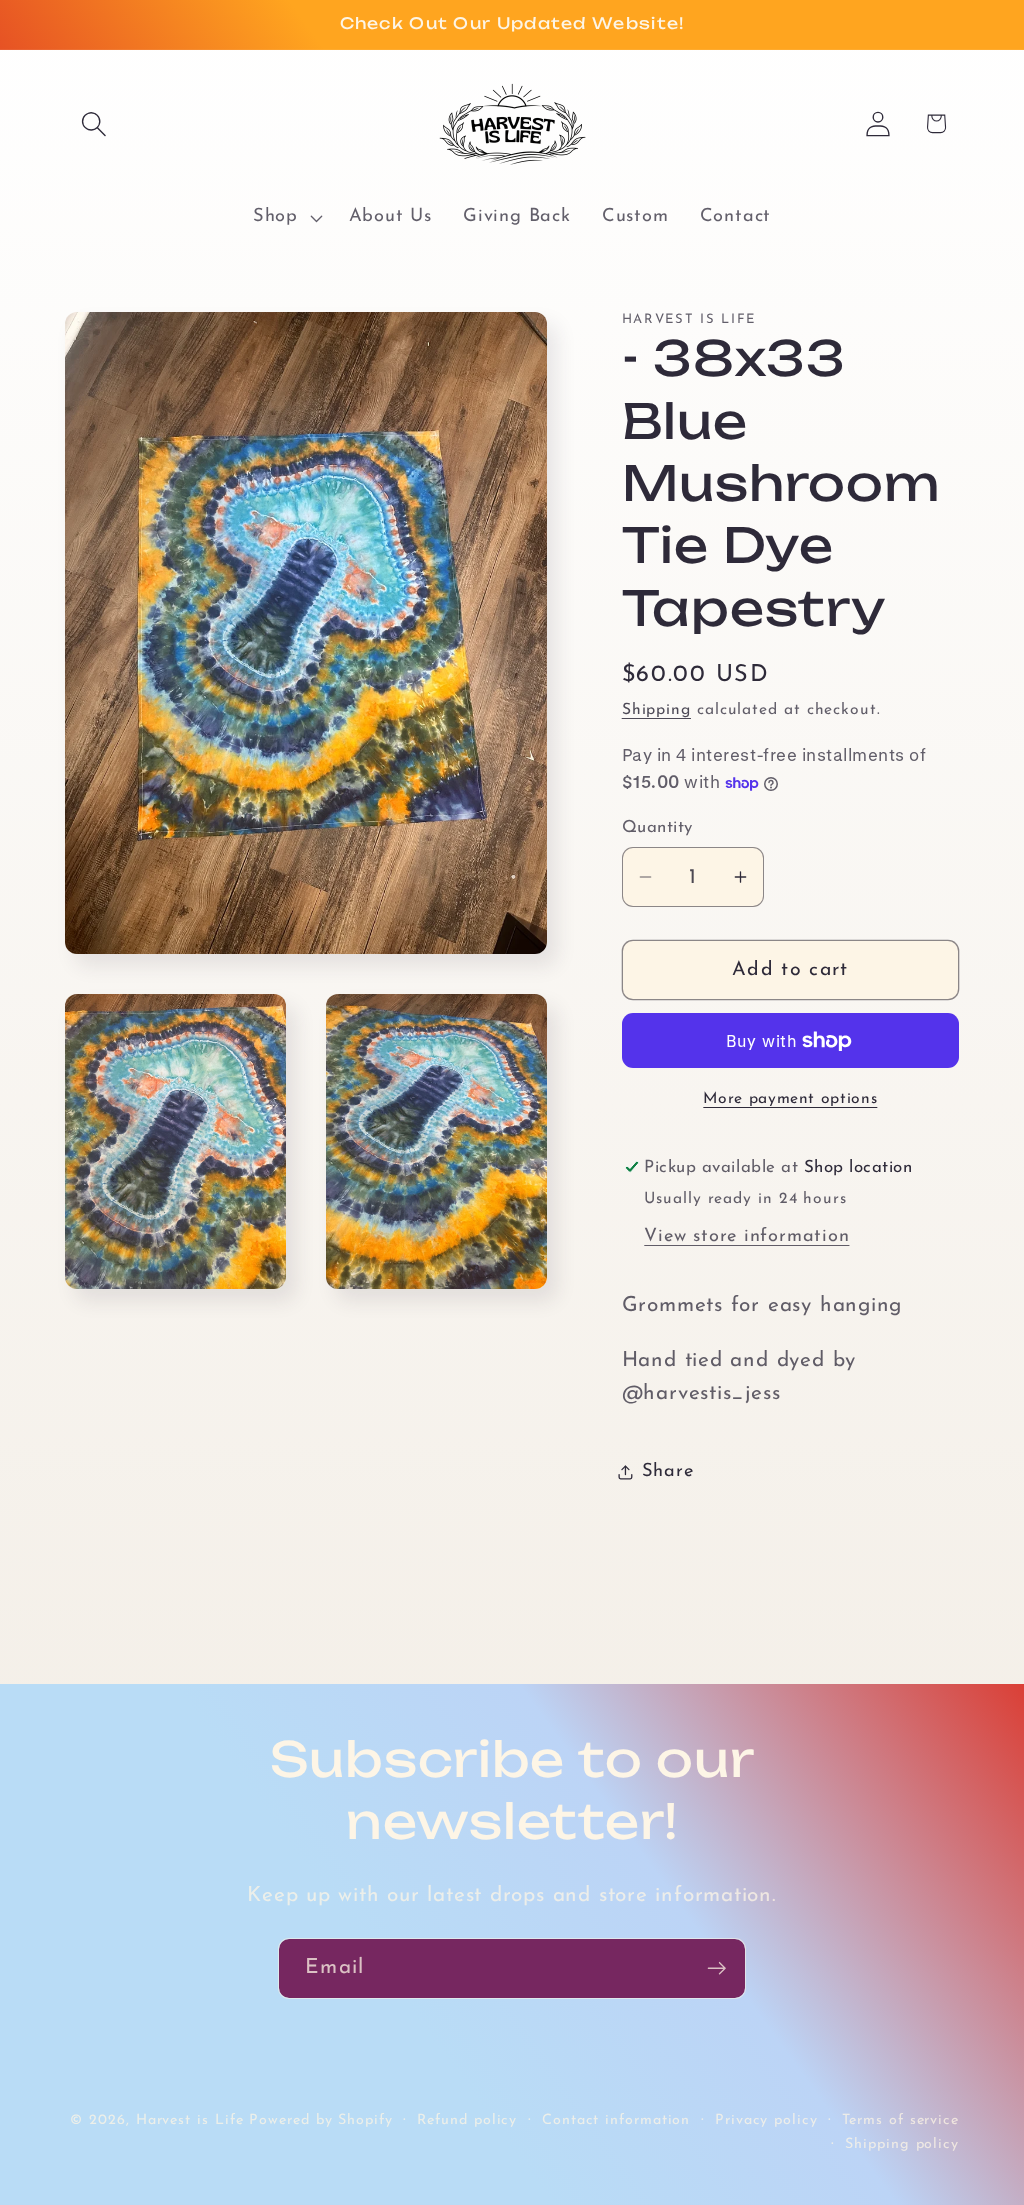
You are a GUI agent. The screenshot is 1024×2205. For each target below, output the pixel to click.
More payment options (790, 1099)
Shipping (656, 710)
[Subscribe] (716, 1968)
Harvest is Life (190, 2120)
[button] (93, 123)
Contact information (616, 2120)
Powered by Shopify (320, 2120)
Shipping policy (902, 2144)
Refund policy (467, 2120)
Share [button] (668, 1471)
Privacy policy (766, 2120)
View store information (746, 1236)
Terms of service (900, 2120)
